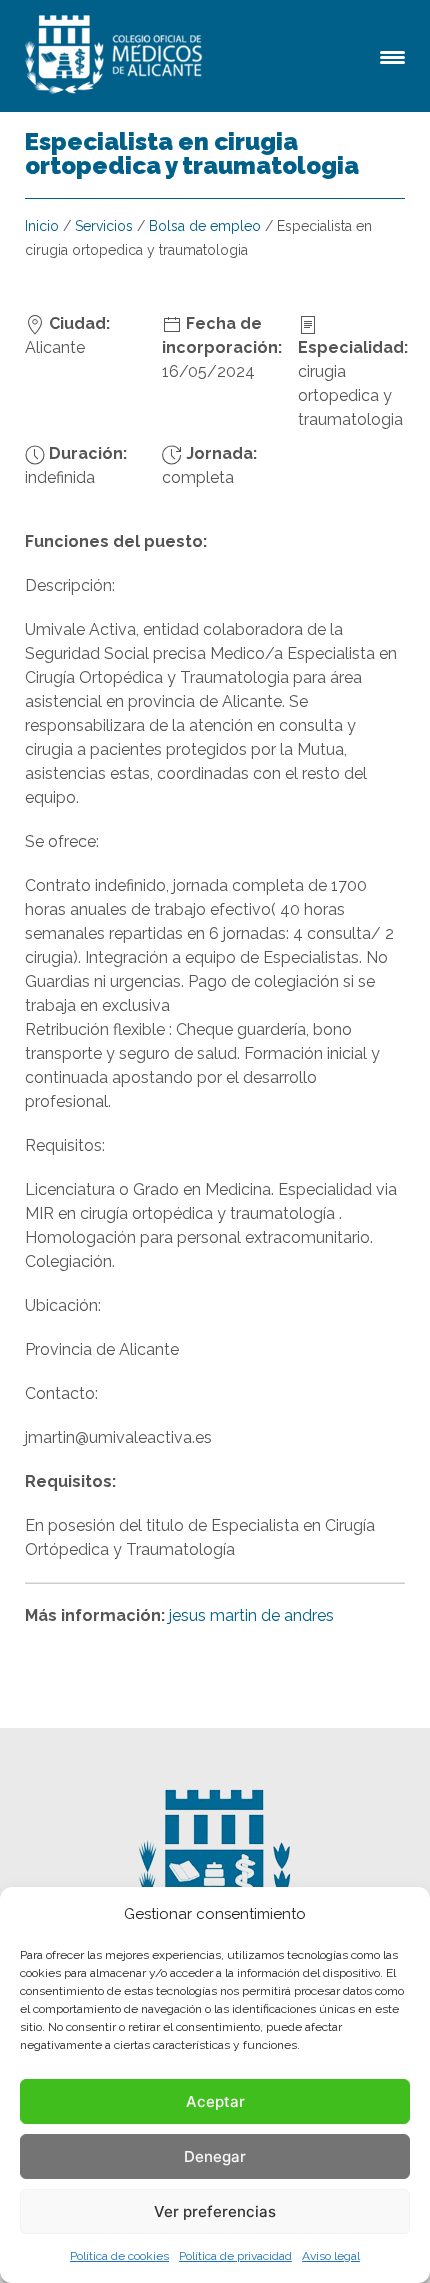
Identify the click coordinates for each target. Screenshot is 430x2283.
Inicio (42, 226)
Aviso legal (331, 2256)
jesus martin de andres (251, 1615)
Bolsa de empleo (205, 226)
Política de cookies (119, 2256)
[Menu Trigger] (392, 55)
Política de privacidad (235, 2256)
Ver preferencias (215, 2211)
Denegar (215, 2156)
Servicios (104, 226)
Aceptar (215, 2101)
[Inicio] (117, 56)
